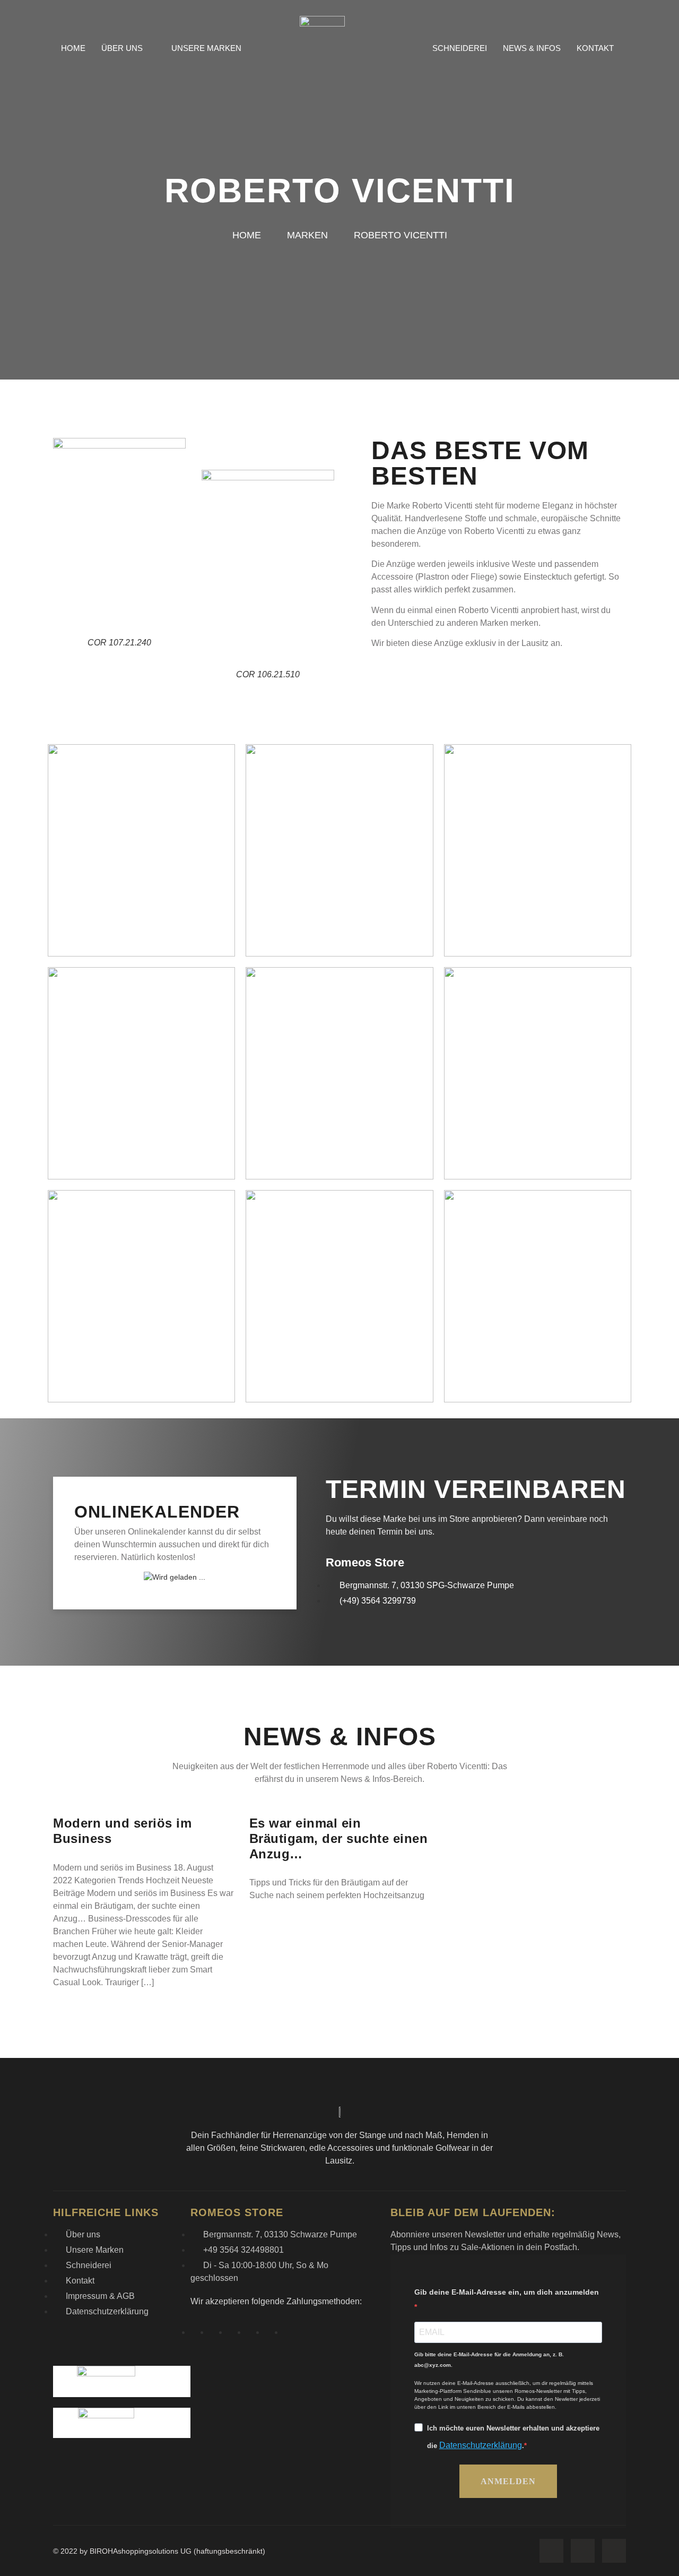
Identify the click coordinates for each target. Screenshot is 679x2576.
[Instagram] (583, 2551)
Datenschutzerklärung (481, 2445)
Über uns (122, 48)
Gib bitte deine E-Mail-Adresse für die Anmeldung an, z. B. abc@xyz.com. (489, 2360)
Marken (309, 235)
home (248, 235)
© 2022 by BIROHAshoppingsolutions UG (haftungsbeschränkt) (159, 2551)
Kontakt (595, 48)
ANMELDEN (508, 2481)
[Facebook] (551, 2551)
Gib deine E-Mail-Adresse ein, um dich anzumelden (507, 2292)
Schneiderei (460, 48)
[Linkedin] (614, 2551)
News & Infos (532, 48)
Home (73, 48)
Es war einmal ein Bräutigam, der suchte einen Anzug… (339, 1838)
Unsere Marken (206, 48)
